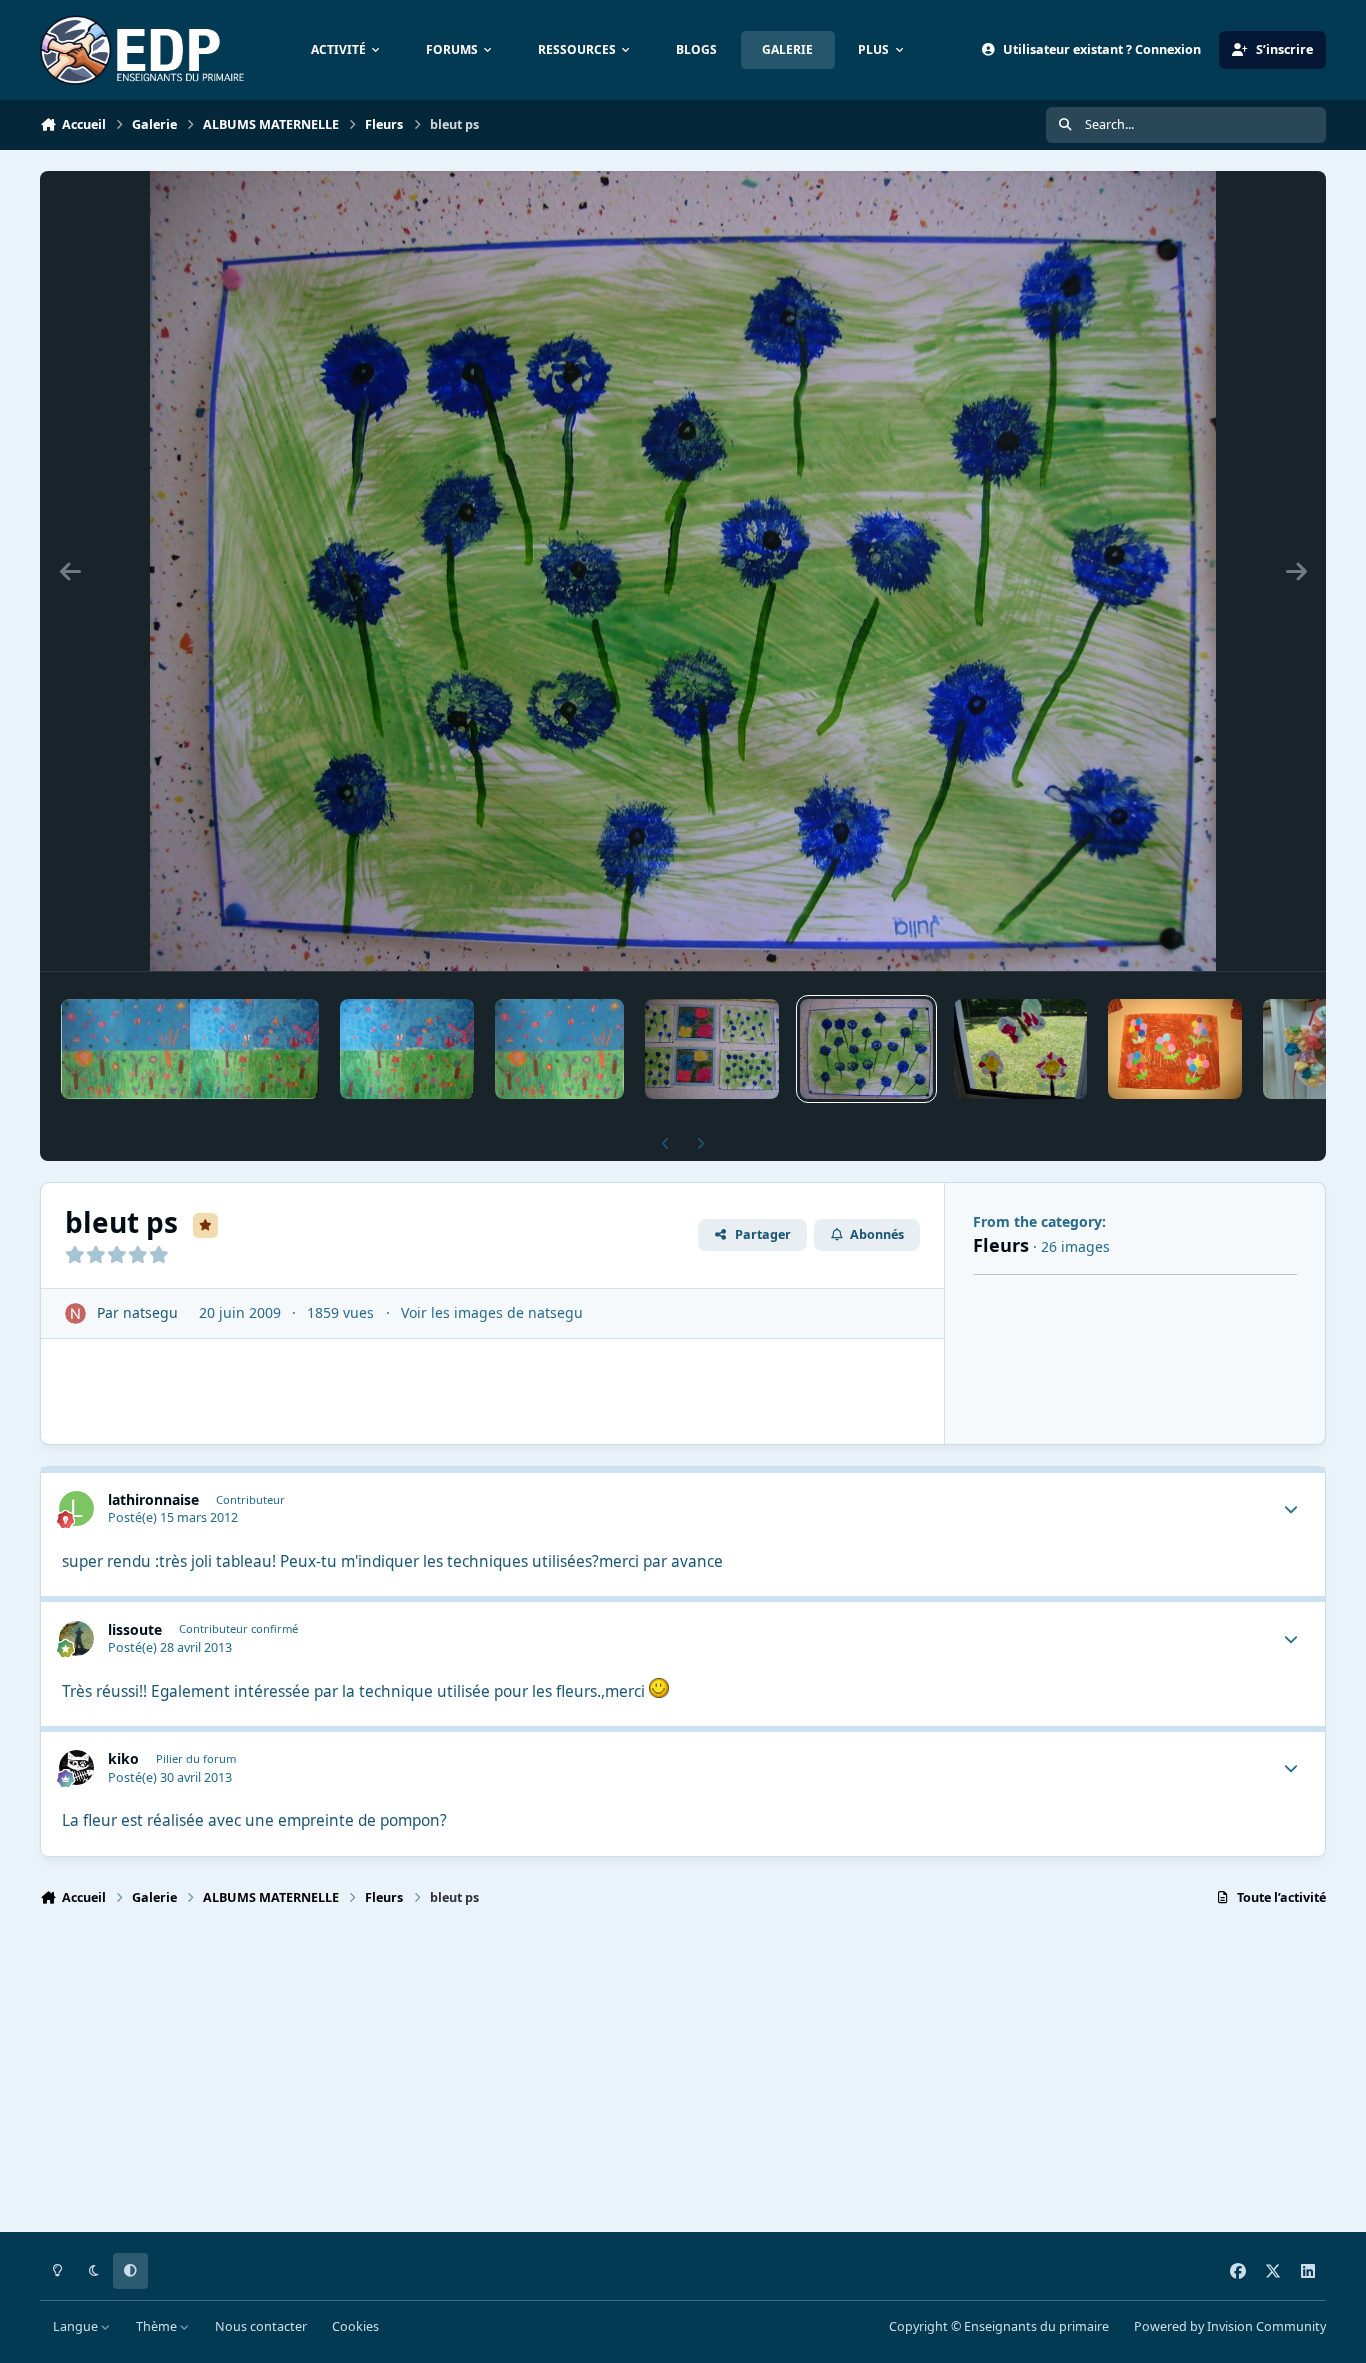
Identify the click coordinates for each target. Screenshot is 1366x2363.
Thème (158, 2326)
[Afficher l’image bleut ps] (866, 1049)
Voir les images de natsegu (492, 1312)
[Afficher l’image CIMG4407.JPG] (559, 1049)
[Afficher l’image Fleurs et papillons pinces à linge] (1020, 1049)
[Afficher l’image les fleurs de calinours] (1174, 1049)
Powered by (1230, 2326)
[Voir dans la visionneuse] (683, 571)
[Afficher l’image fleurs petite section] (711, 1049)
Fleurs (1001, 1245)
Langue (77, 2326)
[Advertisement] (640, 2078)
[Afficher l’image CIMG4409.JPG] (407, 1049)
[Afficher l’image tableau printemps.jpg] (190, 1049)
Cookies (355, 2326)
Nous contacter (261, 2326)
